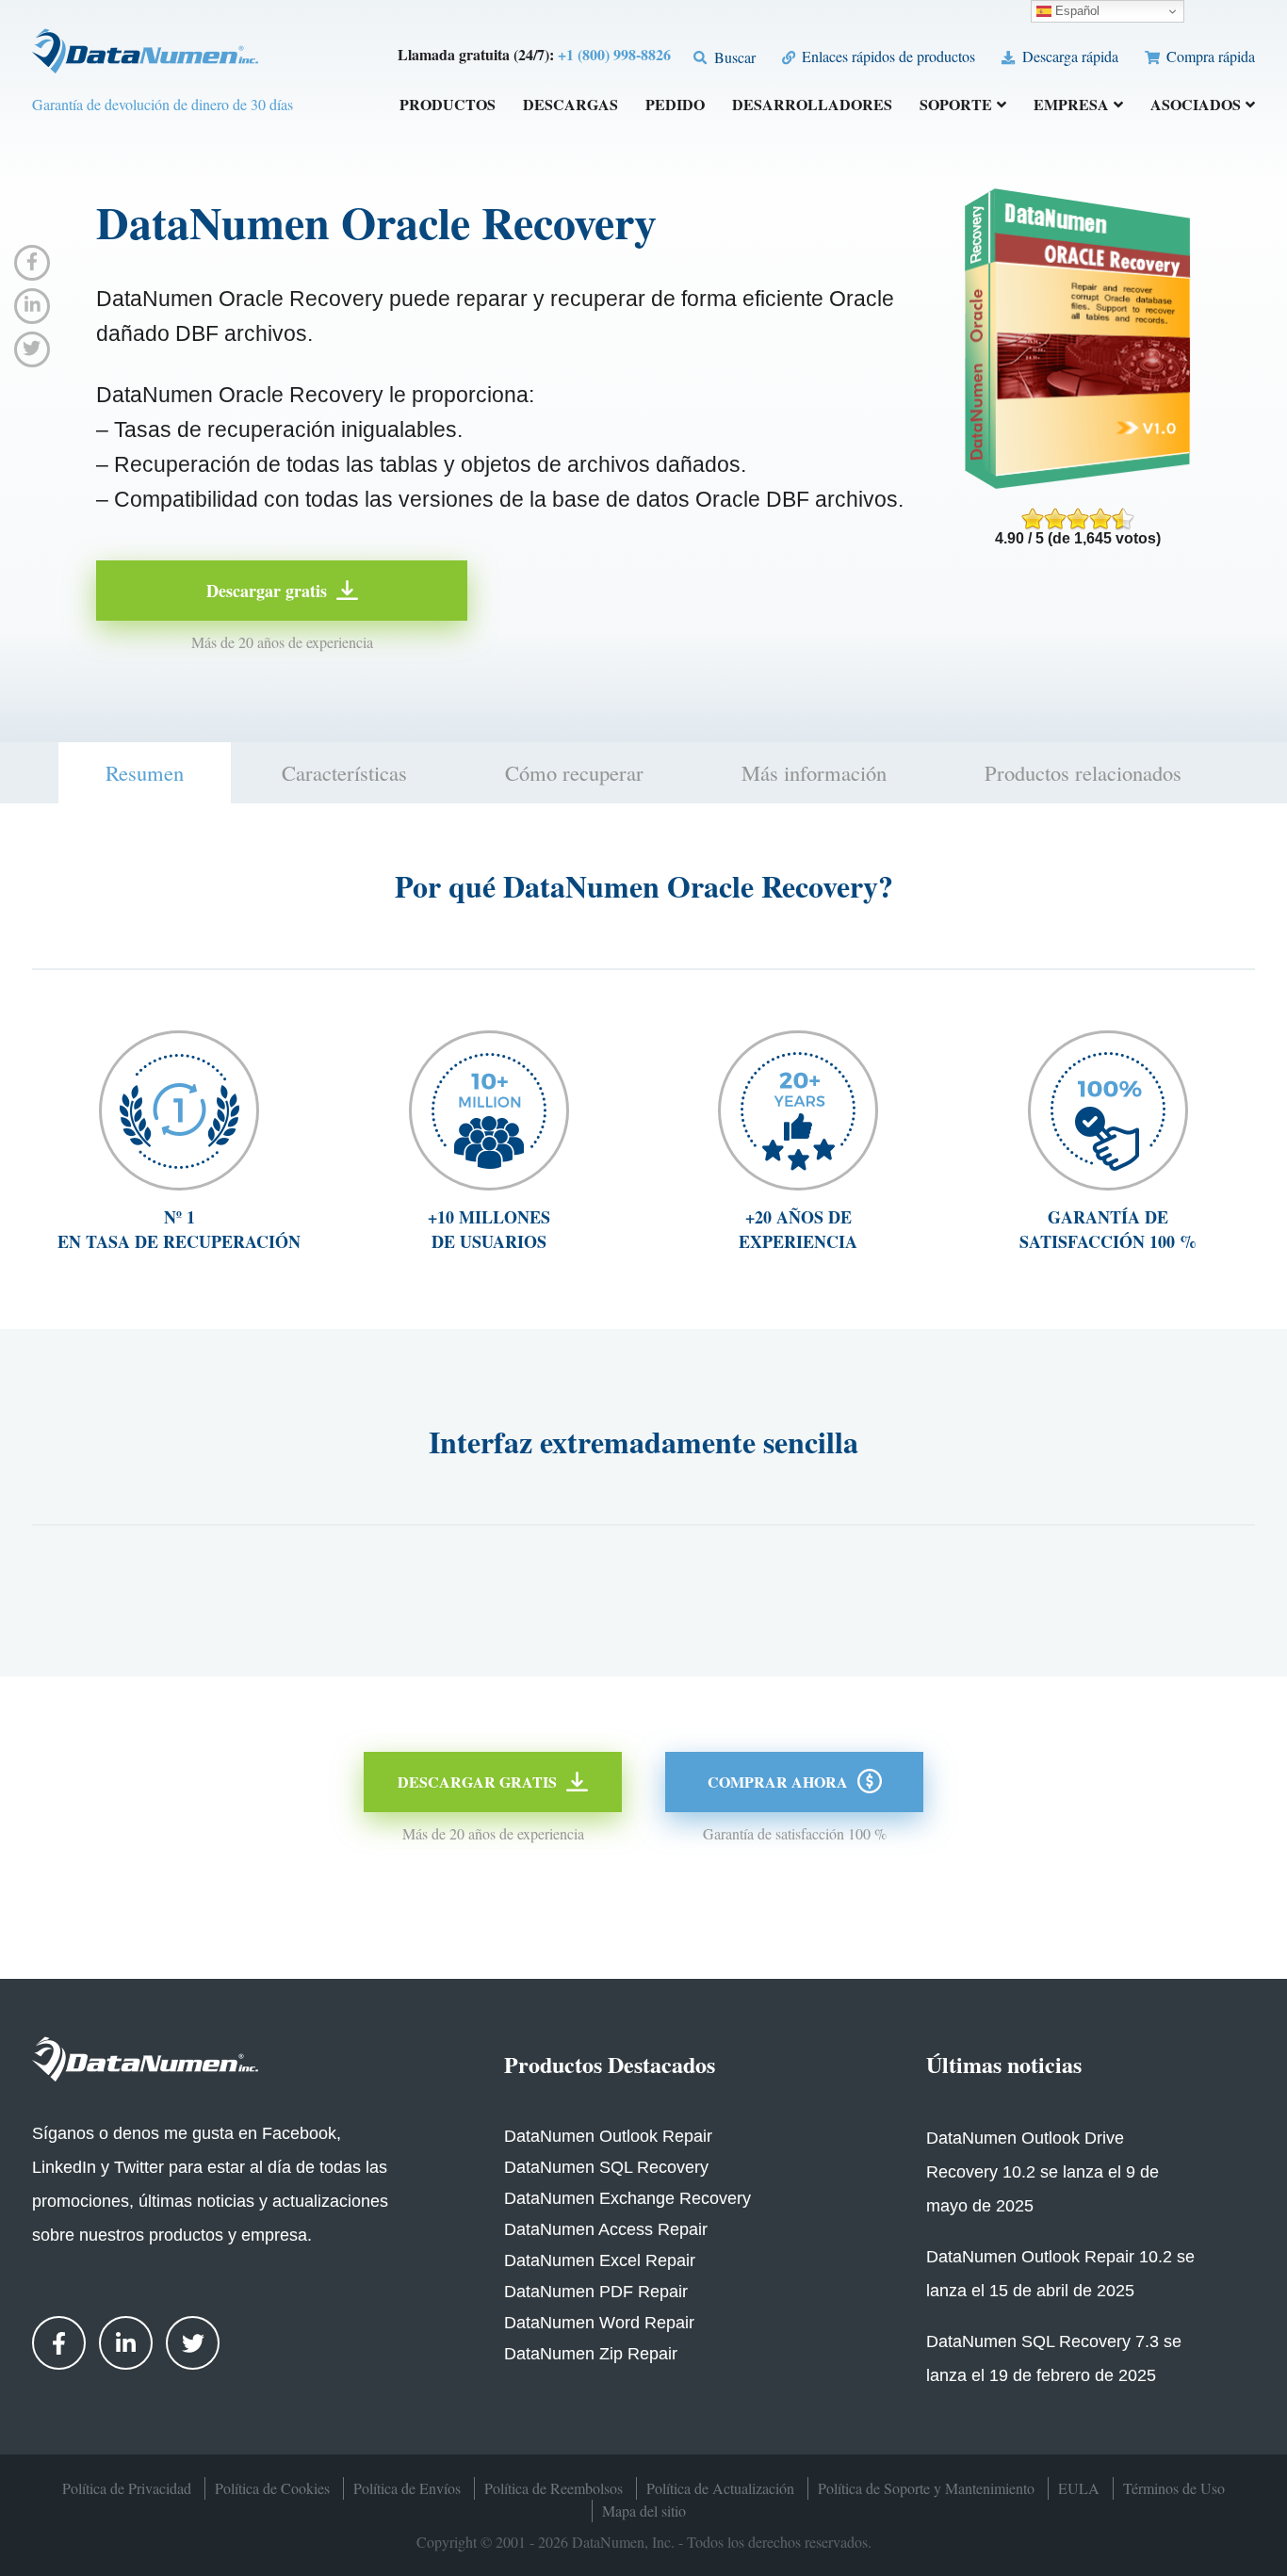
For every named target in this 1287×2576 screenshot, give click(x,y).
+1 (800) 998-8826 (614, 54)
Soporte (956, 106)
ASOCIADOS (1196, 106)
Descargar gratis (267, 591)
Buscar (733, 57)
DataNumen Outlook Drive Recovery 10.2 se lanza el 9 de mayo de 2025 (1043, 2172)
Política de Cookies (272, 2488)
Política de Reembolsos (554, 2488)
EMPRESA (1071, 106)
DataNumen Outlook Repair (608, 2136)
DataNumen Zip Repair (591, 2354)
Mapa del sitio (644, 2511)
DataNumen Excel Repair (600, 2260)
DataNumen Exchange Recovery (627, 2198)
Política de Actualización (720, 2488)
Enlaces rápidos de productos (887, 56)
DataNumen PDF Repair (596, 2292)
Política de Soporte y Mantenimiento (926, 2488)
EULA (1079, 2488)
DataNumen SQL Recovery (606, 2167)
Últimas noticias (1004, 2064)
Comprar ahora (778, 1782)
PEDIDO (675, 106)
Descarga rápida (1068, 56)
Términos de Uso (1174, 2488)
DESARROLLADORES (812, 106)
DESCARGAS (570, 106)
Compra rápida (1209, 56)
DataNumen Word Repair (599, 2323)
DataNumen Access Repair (606, 2229)
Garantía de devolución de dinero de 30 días (163, 104)
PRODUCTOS (448, 106)
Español (1075, 11)
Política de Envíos (407, 2488)
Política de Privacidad (127, 2488)
